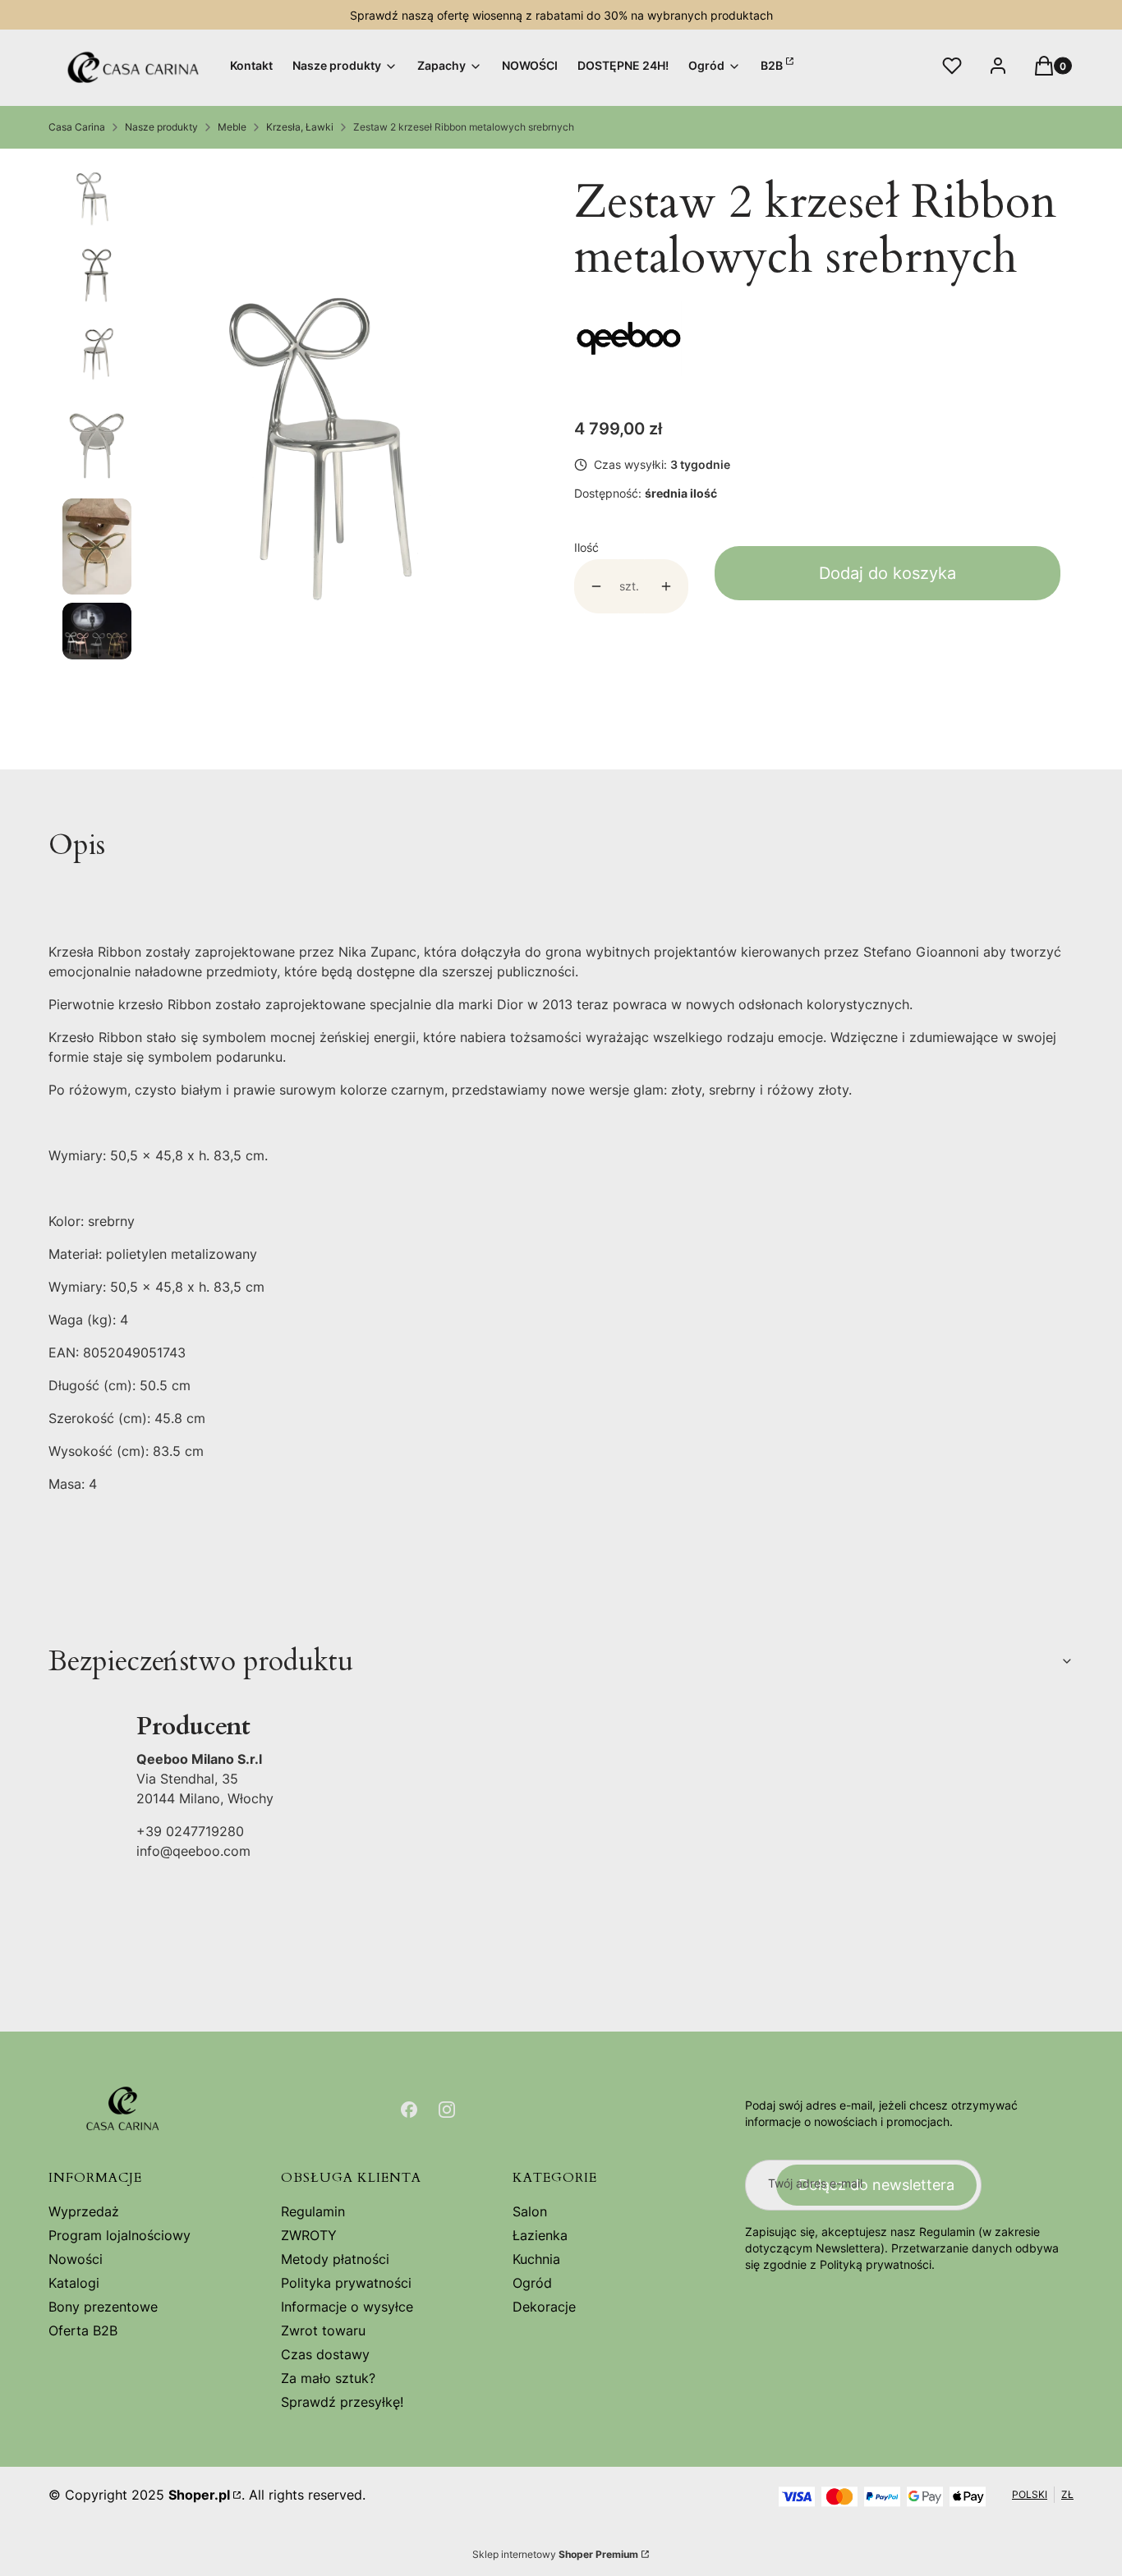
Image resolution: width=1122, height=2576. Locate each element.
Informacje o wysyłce (347, 2307)
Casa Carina (77, 127)
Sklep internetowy (555, 2554)
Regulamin (313, 2211)
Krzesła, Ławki (300, 127)
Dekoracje (544, 2307)
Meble (232, 127)
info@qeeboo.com (193, 1851)
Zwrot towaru (323, 2330)
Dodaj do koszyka (887, 573)
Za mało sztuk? (328, 2378)
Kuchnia (536, 2259)
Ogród (532, 2283)
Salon (530, 2211)
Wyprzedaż (84, 2211)
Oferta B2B (83, 2330)
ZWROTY (309, 2235)
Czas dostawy (325, 2354)
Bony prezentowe (103, 2307)
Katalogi (74, 2283)
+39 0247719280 (190, 1831)
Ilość (586, 547)
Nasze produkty (161, 127)
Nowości (76, 2259)
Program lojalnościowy (120, 2235)
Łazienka (540, 2235)
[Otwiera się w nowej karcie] (409, 2110)
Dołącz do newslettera (876, 2185)
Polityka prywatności (346, 2283)
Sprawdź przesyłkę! (342, 2402)
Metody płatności (335, 2259)
